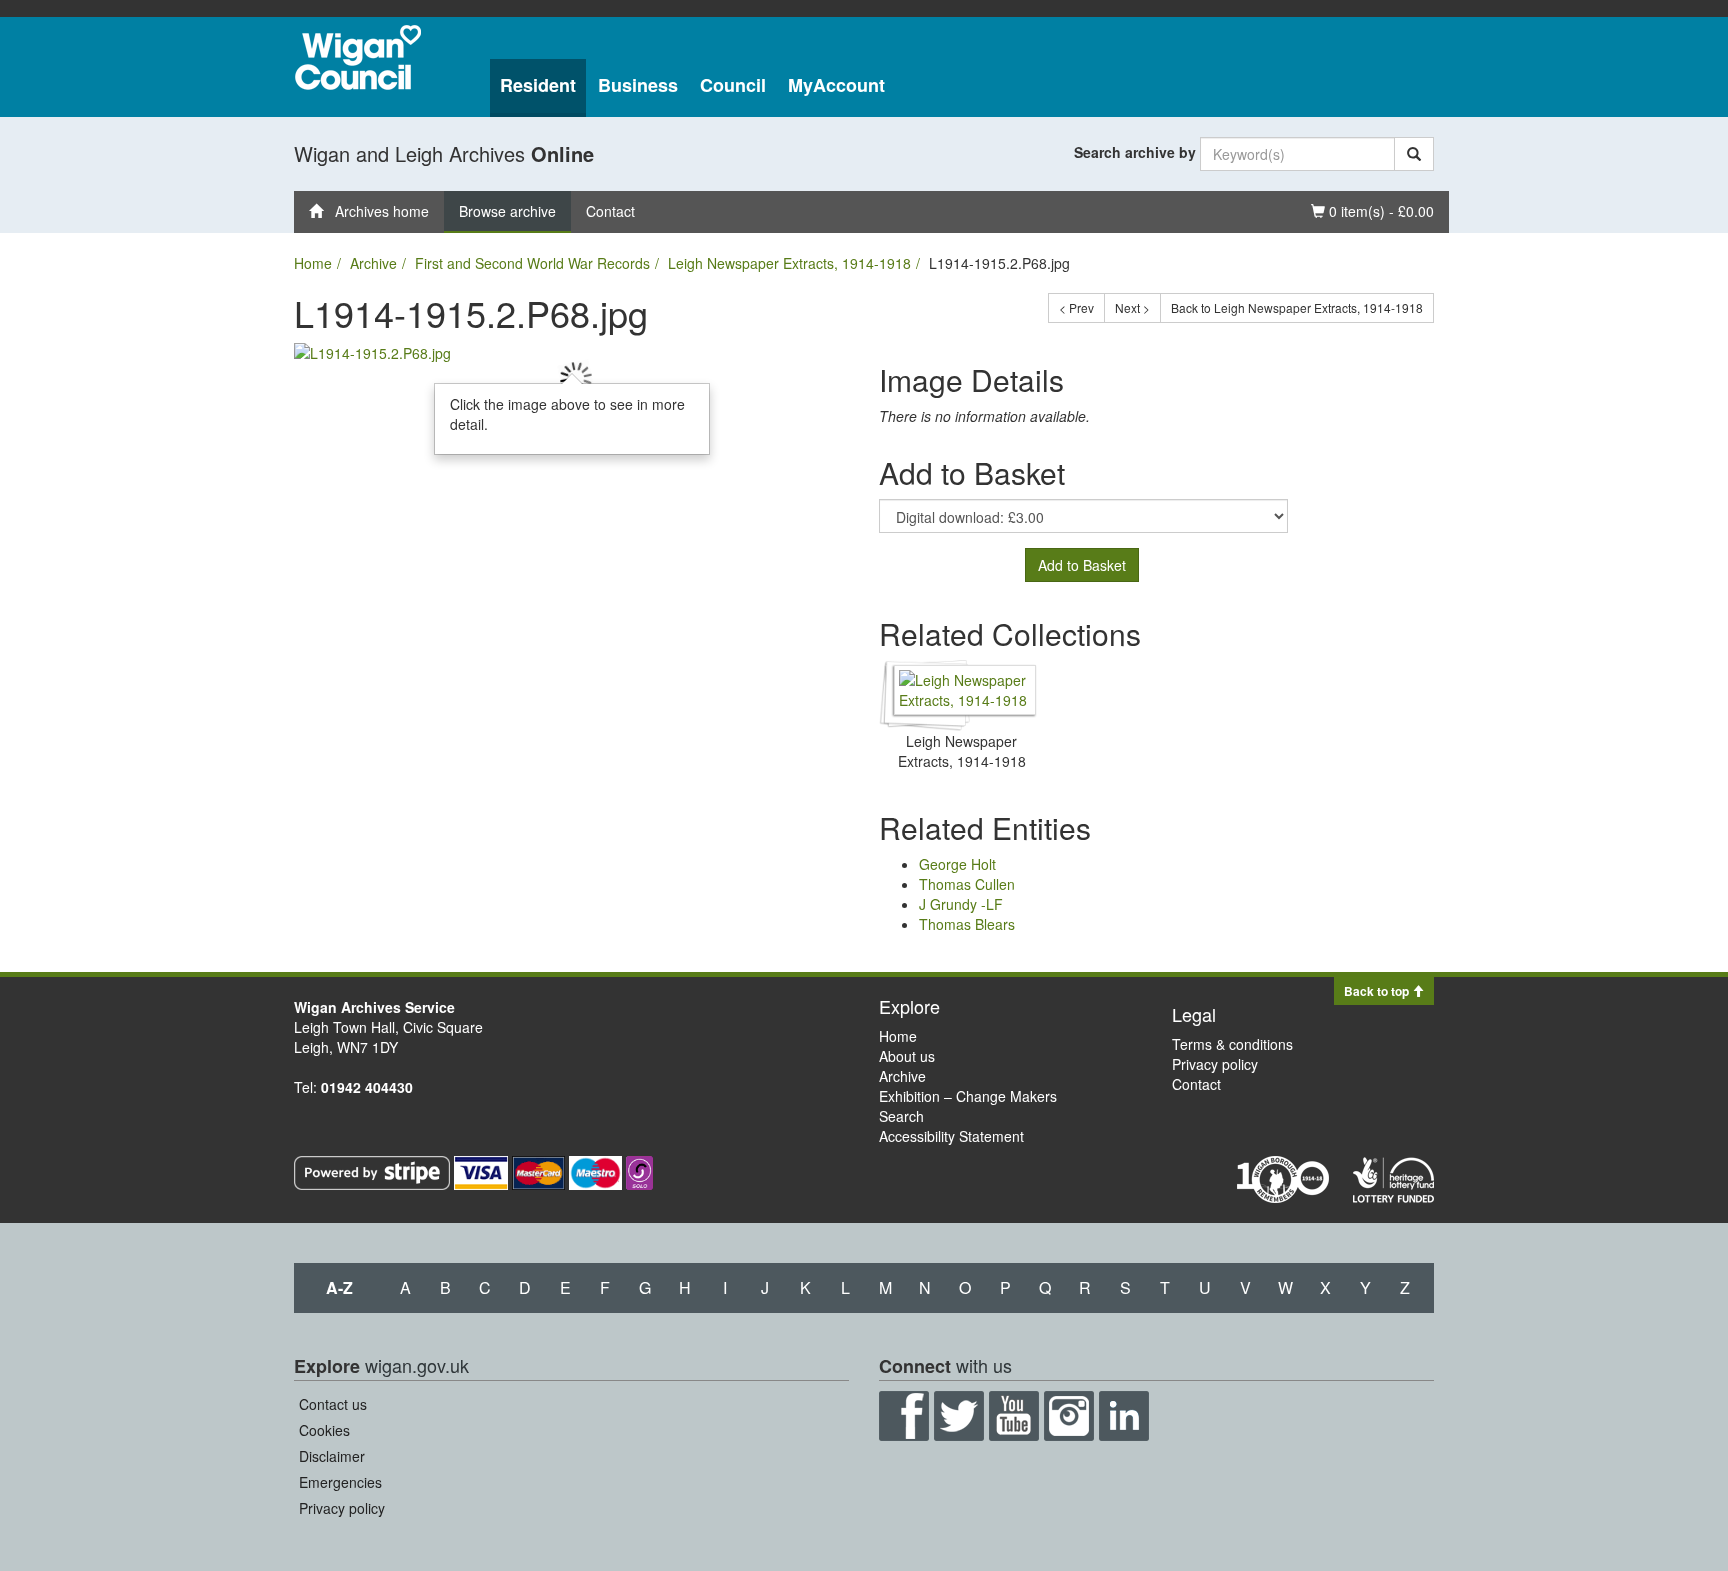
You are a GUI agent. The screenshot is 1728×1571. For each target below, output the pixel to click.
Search (901, 1116)
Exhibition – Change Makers (968, 1096)
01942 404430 (367, 1087)
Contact (610, 211)
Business (638, 85)
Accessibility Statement (951, 1136)
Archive (373, 263)
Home (313, 263)
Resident (538, 85)
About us (907, 1056)
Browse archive (507, 211)
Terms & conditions (1232, 1044)
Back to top (1378, 991)
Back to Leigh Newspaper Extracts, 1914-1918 (1297, 307)
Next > (1132, 307)
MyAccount (836, 85)
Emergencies (340, 1482)
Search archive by (1135, 152)
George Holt (957, 864)
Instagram (1069, 1416)
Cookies (324, 1430)
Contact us (333, 1404)
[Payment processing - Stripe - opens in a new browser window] (374, 1171)
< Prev (1076, 307)
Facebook (904, 1416)
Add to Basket (1082, 565)
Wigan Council (358, 57)
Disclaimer (332, 1456)
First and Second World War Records (532, 263)
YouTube (1014, 1416)
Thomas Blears (967, 924)
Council (733, 85)
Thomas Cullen (967, 884)
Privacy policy (1215, 1064)
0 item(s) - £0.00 (1372, 210)
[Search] (1414, 154)
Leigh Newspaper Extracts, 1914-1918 (789, 263)
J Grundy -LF (961, 904)
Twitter (959, 1416)
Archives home (376, 211)
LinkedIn (1124, 1416)
